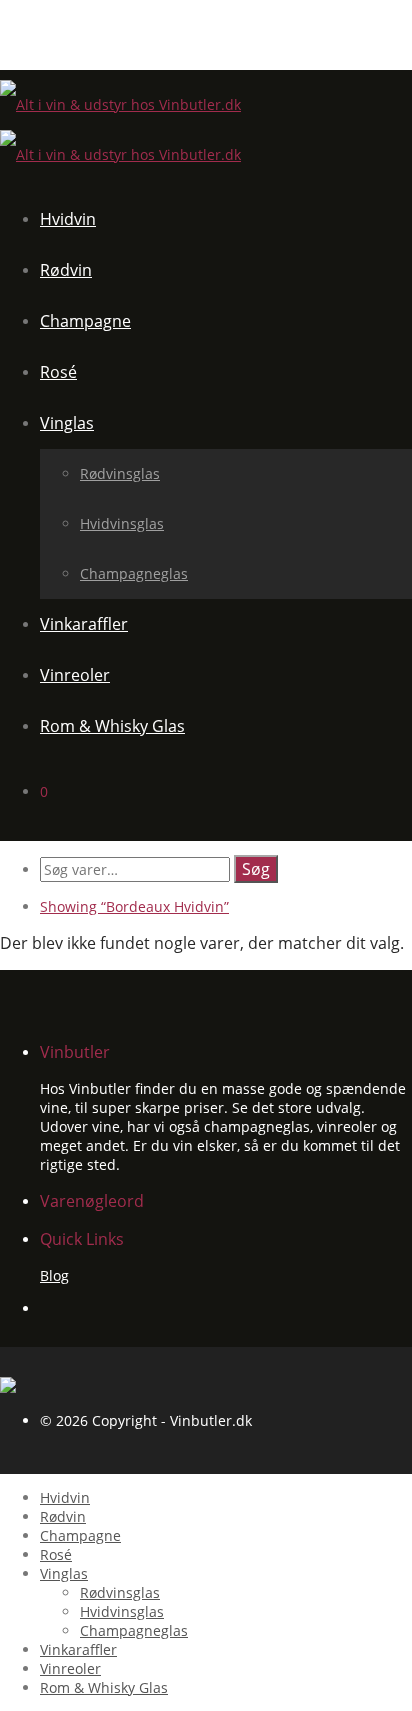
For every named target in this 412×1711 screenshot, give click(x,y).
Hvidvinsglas (122, 523)
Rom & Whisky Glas (112, 726)
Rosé (58, 372)
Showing (134, 906)
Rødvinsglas (120, 473)
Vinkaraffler (84, 624)
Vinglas (67, 423)
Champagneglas (134, 573)
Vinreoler (75, 675)
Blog (54, 1275)
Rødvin (66, 270)
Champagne (85, 321)
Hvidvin (68, 219)
